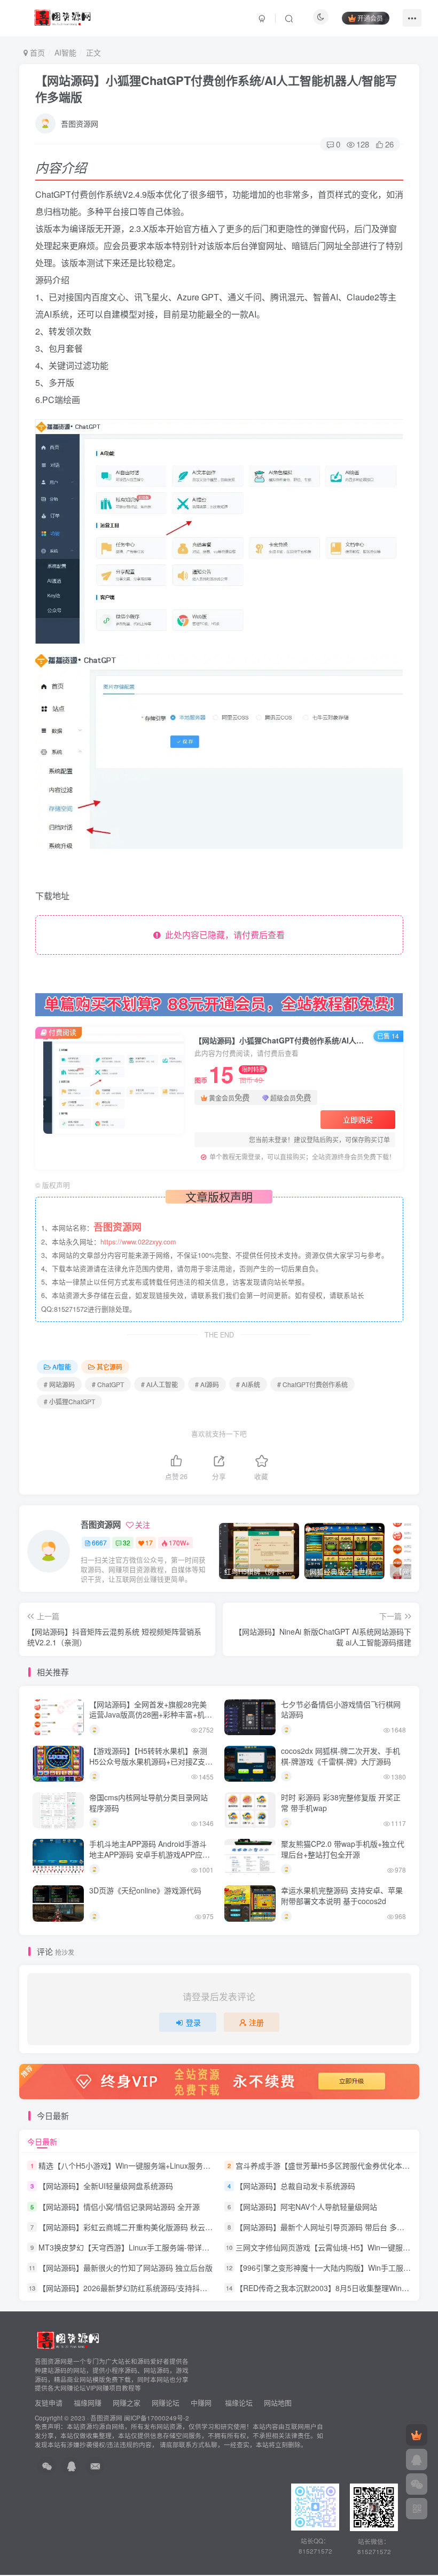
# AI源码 (207, 1384)
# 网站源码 (59, 1384)
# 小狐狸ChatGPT (69, 1401)
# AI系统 (248, 1384)
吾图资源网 (80, 123)
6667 (99, 1542)
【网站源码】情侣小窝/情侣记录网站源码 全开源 (119, 2207)
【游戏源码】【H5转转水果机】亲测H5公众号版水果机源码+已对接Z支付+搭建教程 (151, 1761)
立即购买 (358, 1119)
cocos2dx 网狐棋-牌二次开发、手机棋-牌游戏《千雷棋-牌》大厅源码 (341, 1756)
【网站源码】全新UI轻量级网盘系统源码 (106, 2186)
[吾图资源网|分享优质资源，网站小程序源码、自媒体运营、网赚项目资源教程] (62, 17)
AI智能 (65, 52)
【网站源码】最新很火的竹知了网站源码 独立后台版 (126, 2268)
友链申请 (49, 2403)
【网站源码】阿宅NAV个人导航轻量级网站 (306, 2207)
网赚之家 (127, 2403)
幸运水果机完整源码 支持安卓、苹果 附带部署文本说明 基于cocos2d (342, 1896)
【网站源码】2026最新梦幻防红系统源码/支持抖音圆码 (130, 2288)
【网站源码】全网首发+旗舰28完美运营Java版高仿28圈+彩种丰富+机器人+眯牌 (151, 1715)
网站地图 (278, 2403)
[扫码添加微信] (417, 2484)
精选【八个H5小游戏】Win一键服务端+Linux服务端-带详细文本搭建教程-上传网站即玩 (183, 2165)
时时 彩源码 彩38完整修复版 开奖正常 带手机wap (341, 1803)
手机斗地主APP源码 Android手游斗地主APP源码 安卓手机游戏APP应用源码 (150, 1854)
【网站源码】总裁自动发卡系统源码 (295, 2186)
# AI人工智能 (159, 1384)
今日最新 (42, 2141)
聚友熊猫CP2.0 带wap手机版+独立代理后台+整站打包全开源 (343, 1849)
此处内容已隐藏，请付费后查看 (223, 935)
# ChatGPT (108, 1384)
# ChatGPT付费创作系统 (312, 1384)
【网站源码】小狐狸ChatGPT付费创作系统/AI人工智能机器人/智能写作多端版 (216, 88)
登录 (193, 2022)
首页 (36, 52)
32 (127, 1542)
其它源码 (109, 1367)
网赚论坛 (166, 2403)
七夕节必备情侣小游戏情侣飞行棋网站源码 (341, 1709)
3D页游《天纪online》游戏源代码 (145, 1890)
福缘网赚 (89, 2403)
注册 (256, 2022)
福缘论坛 (238, 2403)
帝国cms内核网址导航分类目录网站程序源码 (148, 1803)
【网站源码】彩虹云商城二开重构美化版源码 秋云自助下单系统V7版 (152, 2227)
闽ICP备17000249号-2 (157, 2418)
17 (149, 1542)
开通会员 (370, 18)
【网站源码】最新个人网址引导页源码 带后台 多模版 (324, 2227)
